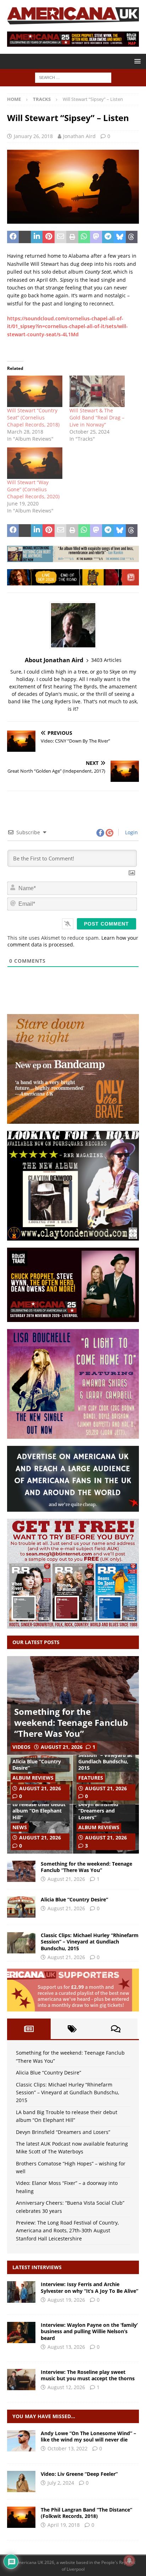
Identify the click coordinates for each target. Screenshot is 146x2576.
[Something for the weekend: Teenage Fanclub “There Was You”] (21, 1871)
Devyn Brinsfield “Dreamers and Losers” (98, 1811)
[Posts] (29, 2029)
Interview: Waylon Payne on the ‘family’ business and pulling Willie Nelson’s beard (89, 2331)
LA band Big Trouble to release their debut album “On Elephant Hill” (39, 1808)
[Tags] (72, 2029)
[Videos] (21, 2481)
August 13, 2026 (66, 2347)
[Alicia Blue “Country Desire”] (21, 1907)
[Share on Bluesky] (120, 237)
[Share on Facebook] (13, 237)
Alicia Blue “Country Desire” (37, 1765)
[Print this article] (72, 237)
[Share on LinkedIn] (37, 237)
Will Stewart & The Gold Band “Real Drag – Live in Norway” (97, 417)
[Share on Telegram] (108, 237)
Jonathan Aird (79, 136)
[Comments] (116, 2029)
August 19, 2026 (66, 2300)
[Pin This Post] (48, 237)
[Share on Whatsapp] (84, 237)
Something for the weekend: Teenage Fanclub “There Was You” (71, 1722)
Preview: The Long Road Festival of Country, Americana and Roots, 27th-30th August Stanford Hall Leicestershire (67, 2231)
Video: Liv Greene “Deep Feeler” (79, 2474)
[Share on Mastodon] (96, 237)
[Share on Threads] (132, 237)
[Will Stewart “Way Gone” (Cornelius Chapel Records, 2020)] (35, 463)
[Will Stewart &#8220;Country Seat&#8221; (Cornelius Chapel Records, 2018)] (35, 391)
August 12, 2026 (66, 2387)
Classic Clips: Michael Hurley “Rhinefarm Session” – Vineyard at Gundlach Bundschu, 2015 (105, 1755)
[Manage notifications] (129, 2560)
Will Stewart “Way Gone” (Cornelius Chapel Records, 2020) (33, 489)
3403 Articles (106, 660)
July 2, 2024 (61, 2483)
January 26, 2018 (33, 136)
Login (131, 832)
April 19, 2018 (64, 2525)
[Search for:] (73, 77)
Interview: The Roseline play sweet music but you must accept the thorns (88, 2375)
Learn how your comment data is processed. (73, 941)
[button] (136, 61)
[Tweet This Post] (25, 237)
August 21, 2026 (62, 1747)
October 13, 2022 (68, 2448)
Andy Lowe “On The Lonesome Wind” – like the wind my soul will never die (88, 2436)
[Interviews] (21, 2292)
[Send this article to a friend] (60, 237)
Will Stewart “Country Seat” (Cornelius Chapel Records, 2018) (33, 417)
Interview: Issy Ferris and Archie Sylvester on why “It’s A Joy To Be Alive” (89, 2287)
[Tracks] (21, 2441)
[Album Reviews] (21, 2517)
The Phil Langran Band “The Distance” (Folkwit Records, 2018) (86, 2513)
